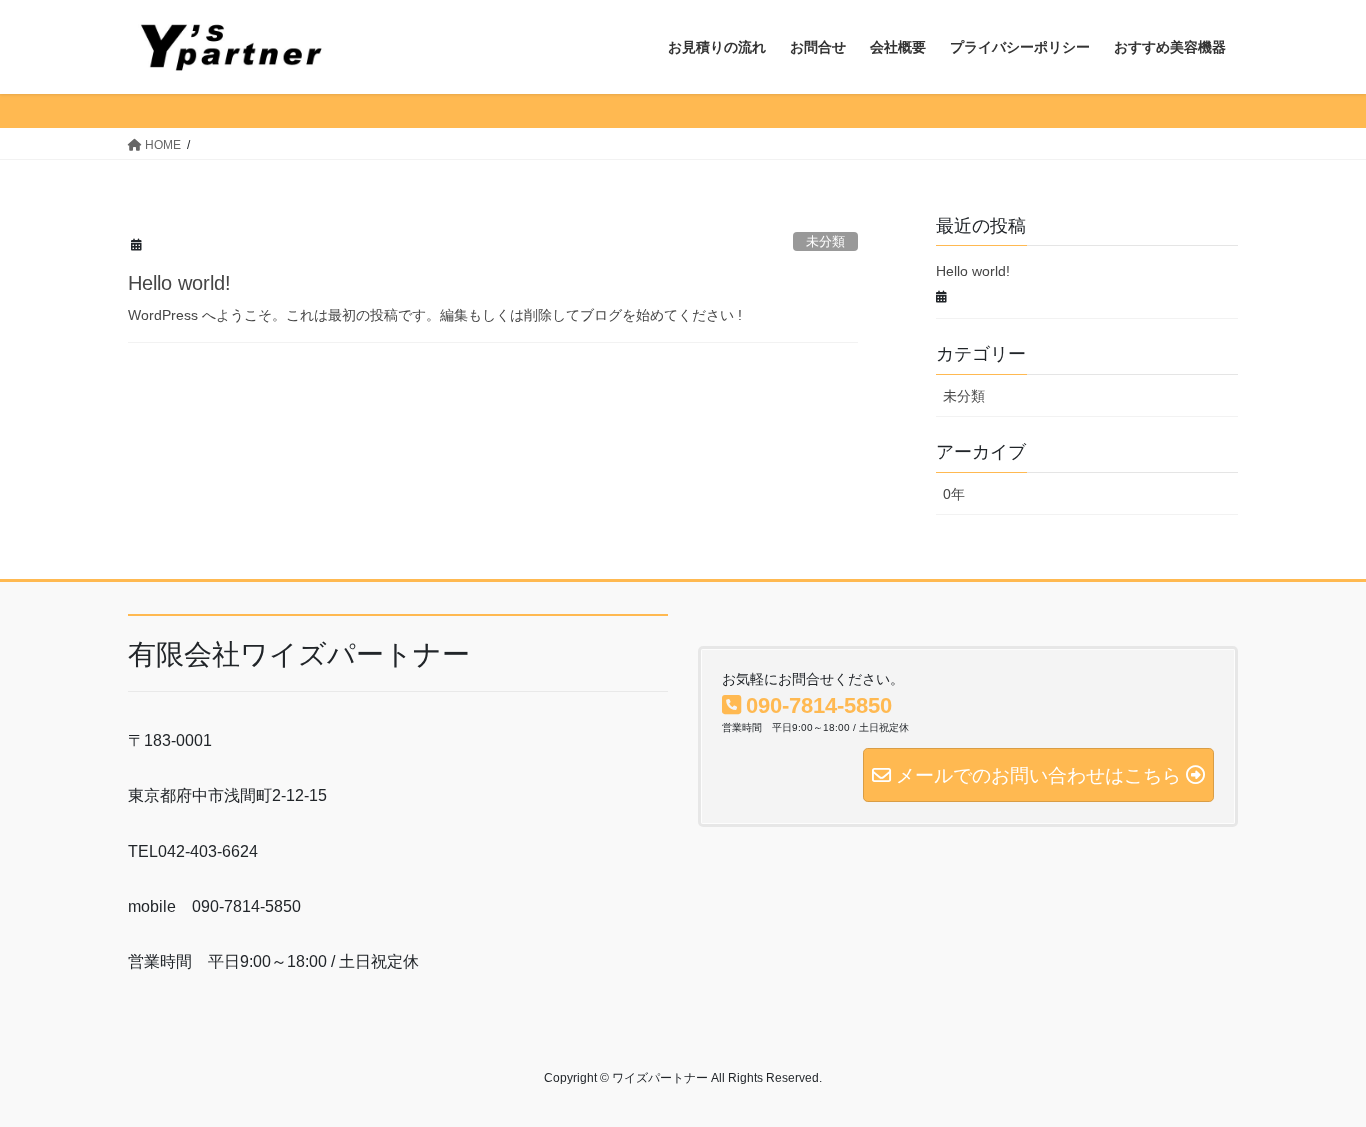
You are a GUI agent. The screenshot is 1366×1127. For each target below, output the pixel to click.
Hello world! (179, 283)
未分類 (825, 241)
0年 (954, 494)
